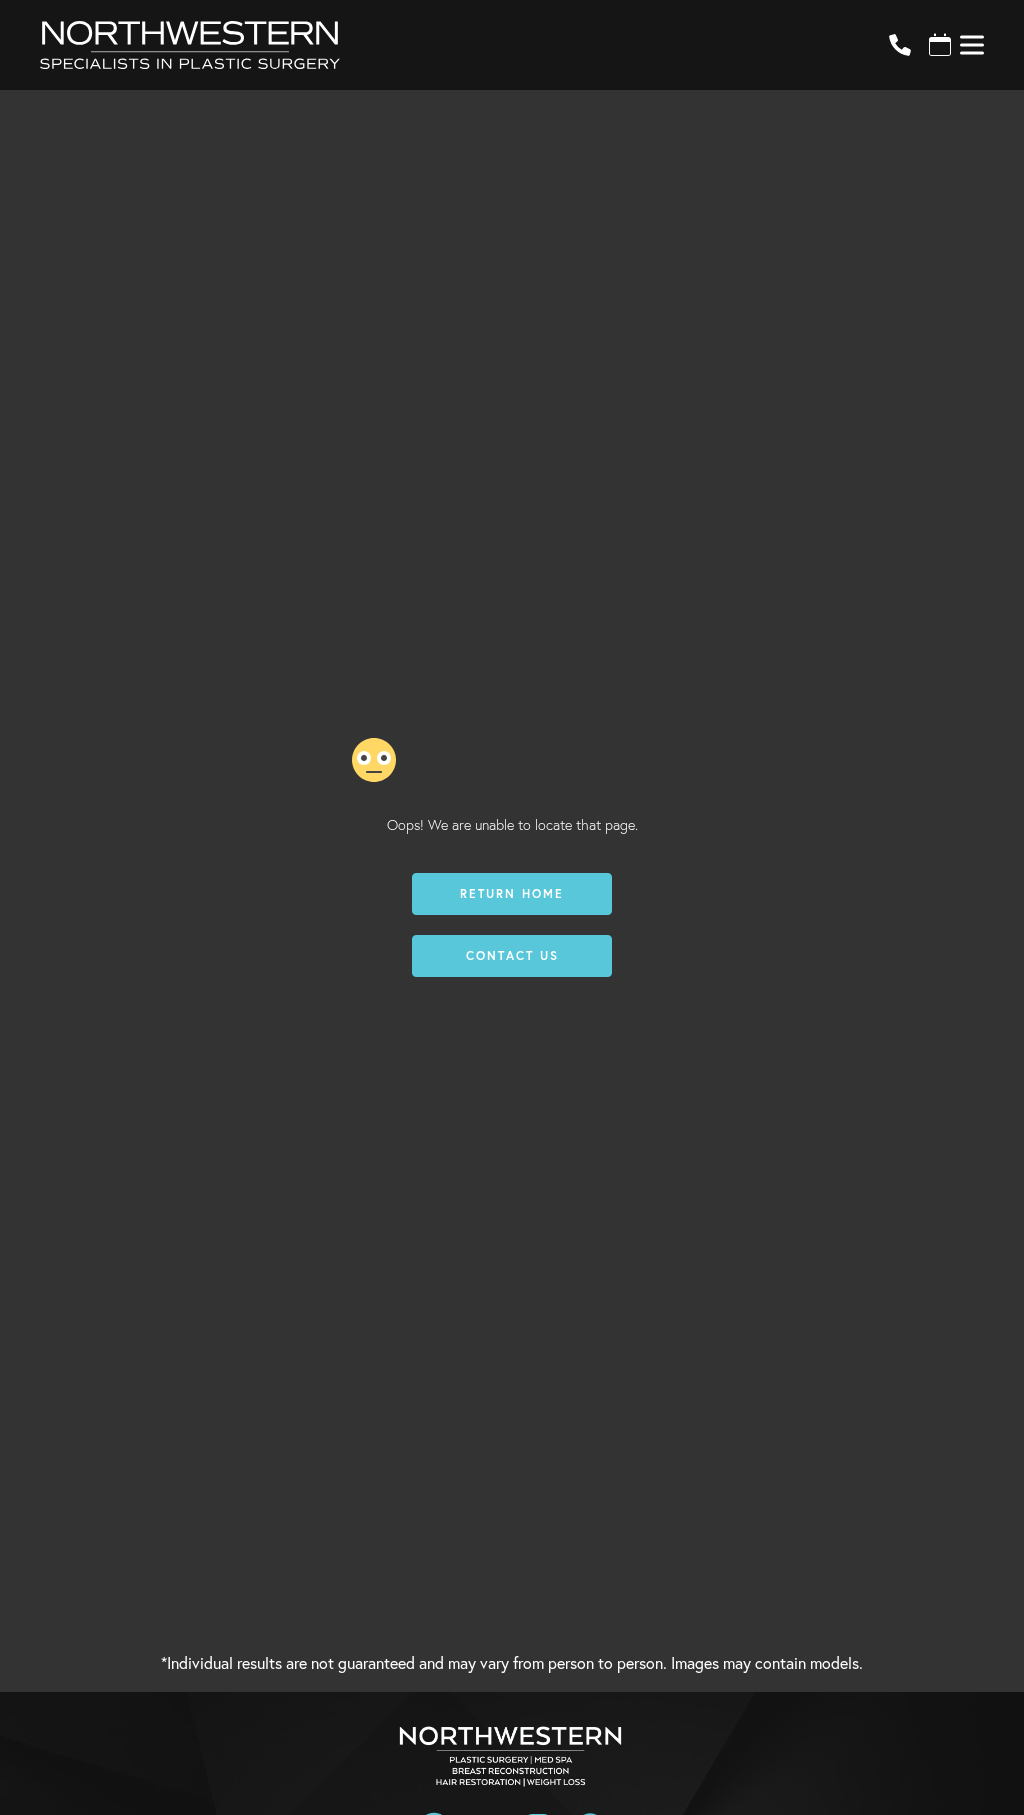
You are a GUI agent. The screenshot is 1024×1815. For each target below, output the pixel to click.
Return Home (512, 893)
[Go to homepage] (440, 45)
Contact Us (512, 955)
